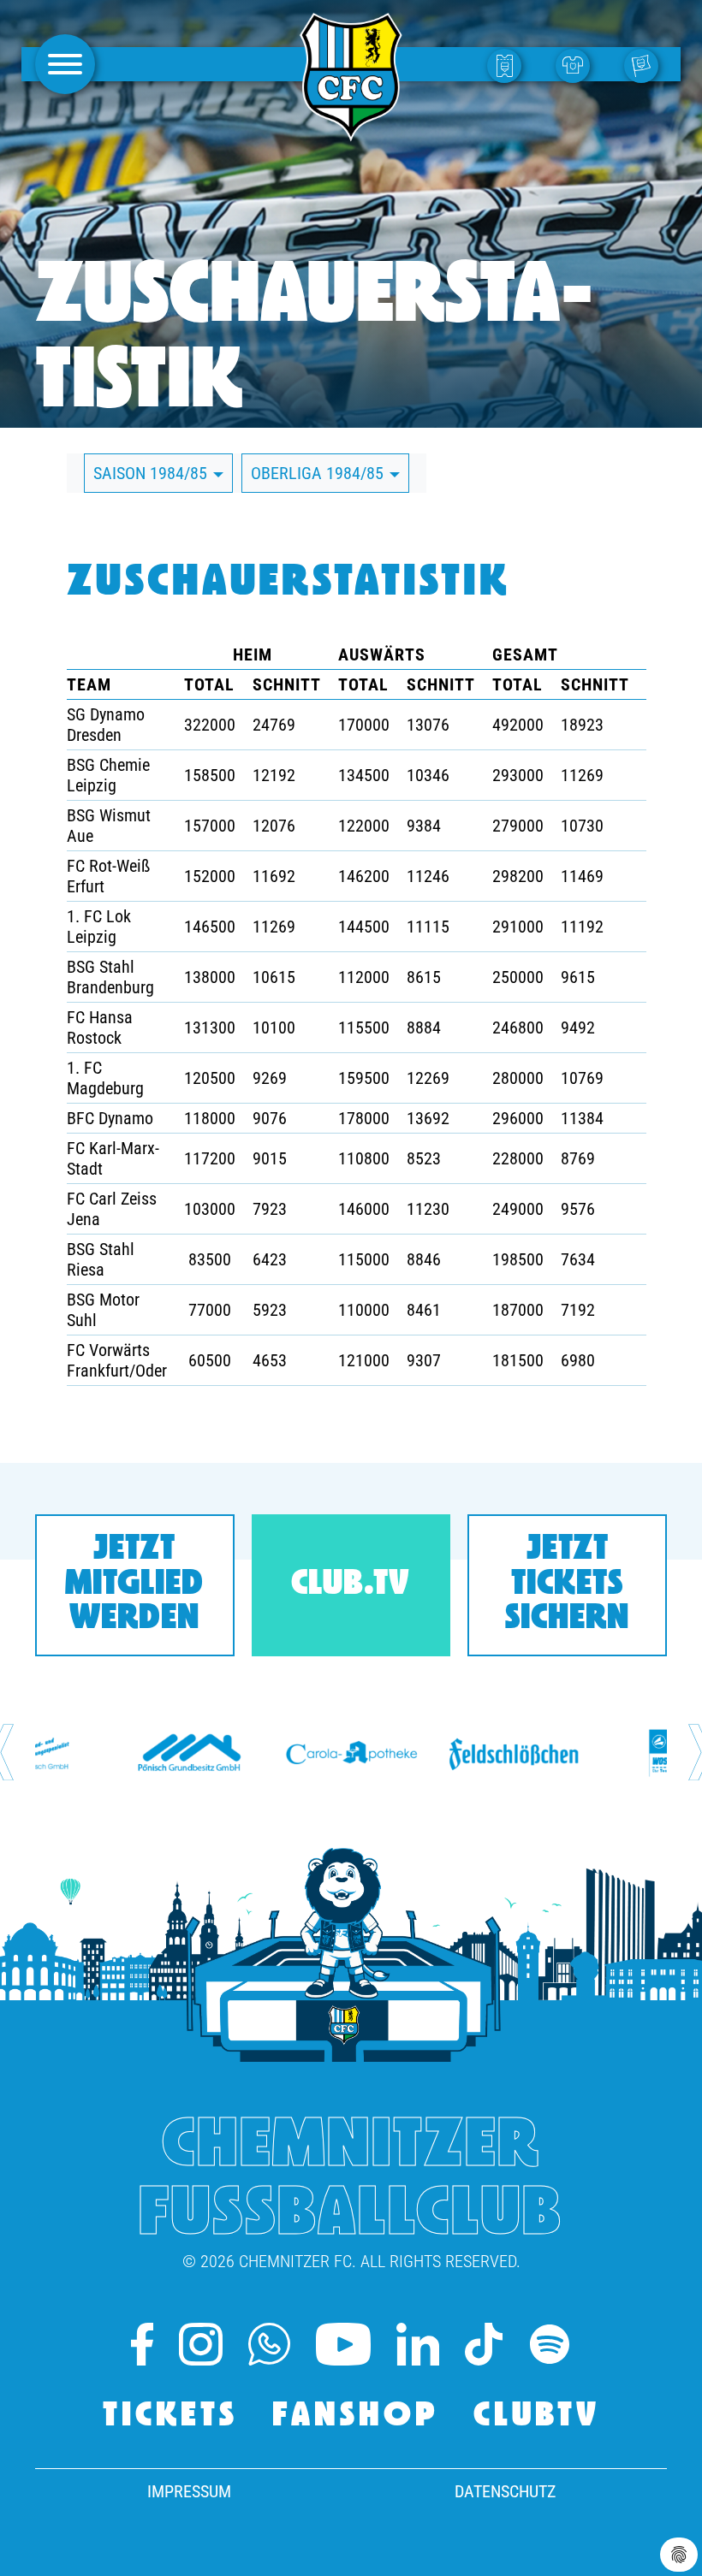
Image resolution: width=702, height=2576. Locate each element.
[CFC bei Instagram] (200, 2344)
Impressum (189, 2491)
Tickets (170, 2417)
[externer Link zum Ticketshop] (509, 65)
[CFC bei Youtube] (344, 2344)
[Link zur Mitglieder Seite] (645, 65)
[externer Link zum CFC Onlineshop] (577, 65)
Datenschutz (505, 2491)
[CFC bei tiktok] (483, 2344)
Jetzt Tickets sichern (567, 1585)
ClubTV (537, 2417)
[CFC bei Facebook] (142, 2344)
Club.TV (351, 1585)
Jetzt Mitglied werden (134, 1585)
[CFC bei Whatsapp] (269, 2344)
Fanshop (356, 2417)
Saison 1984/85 (152, 473)
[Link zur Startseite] (351, 132)
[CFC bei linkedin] (418, 2344)
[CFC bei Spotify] (550, 2344)
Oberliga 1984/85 (319, 473)
